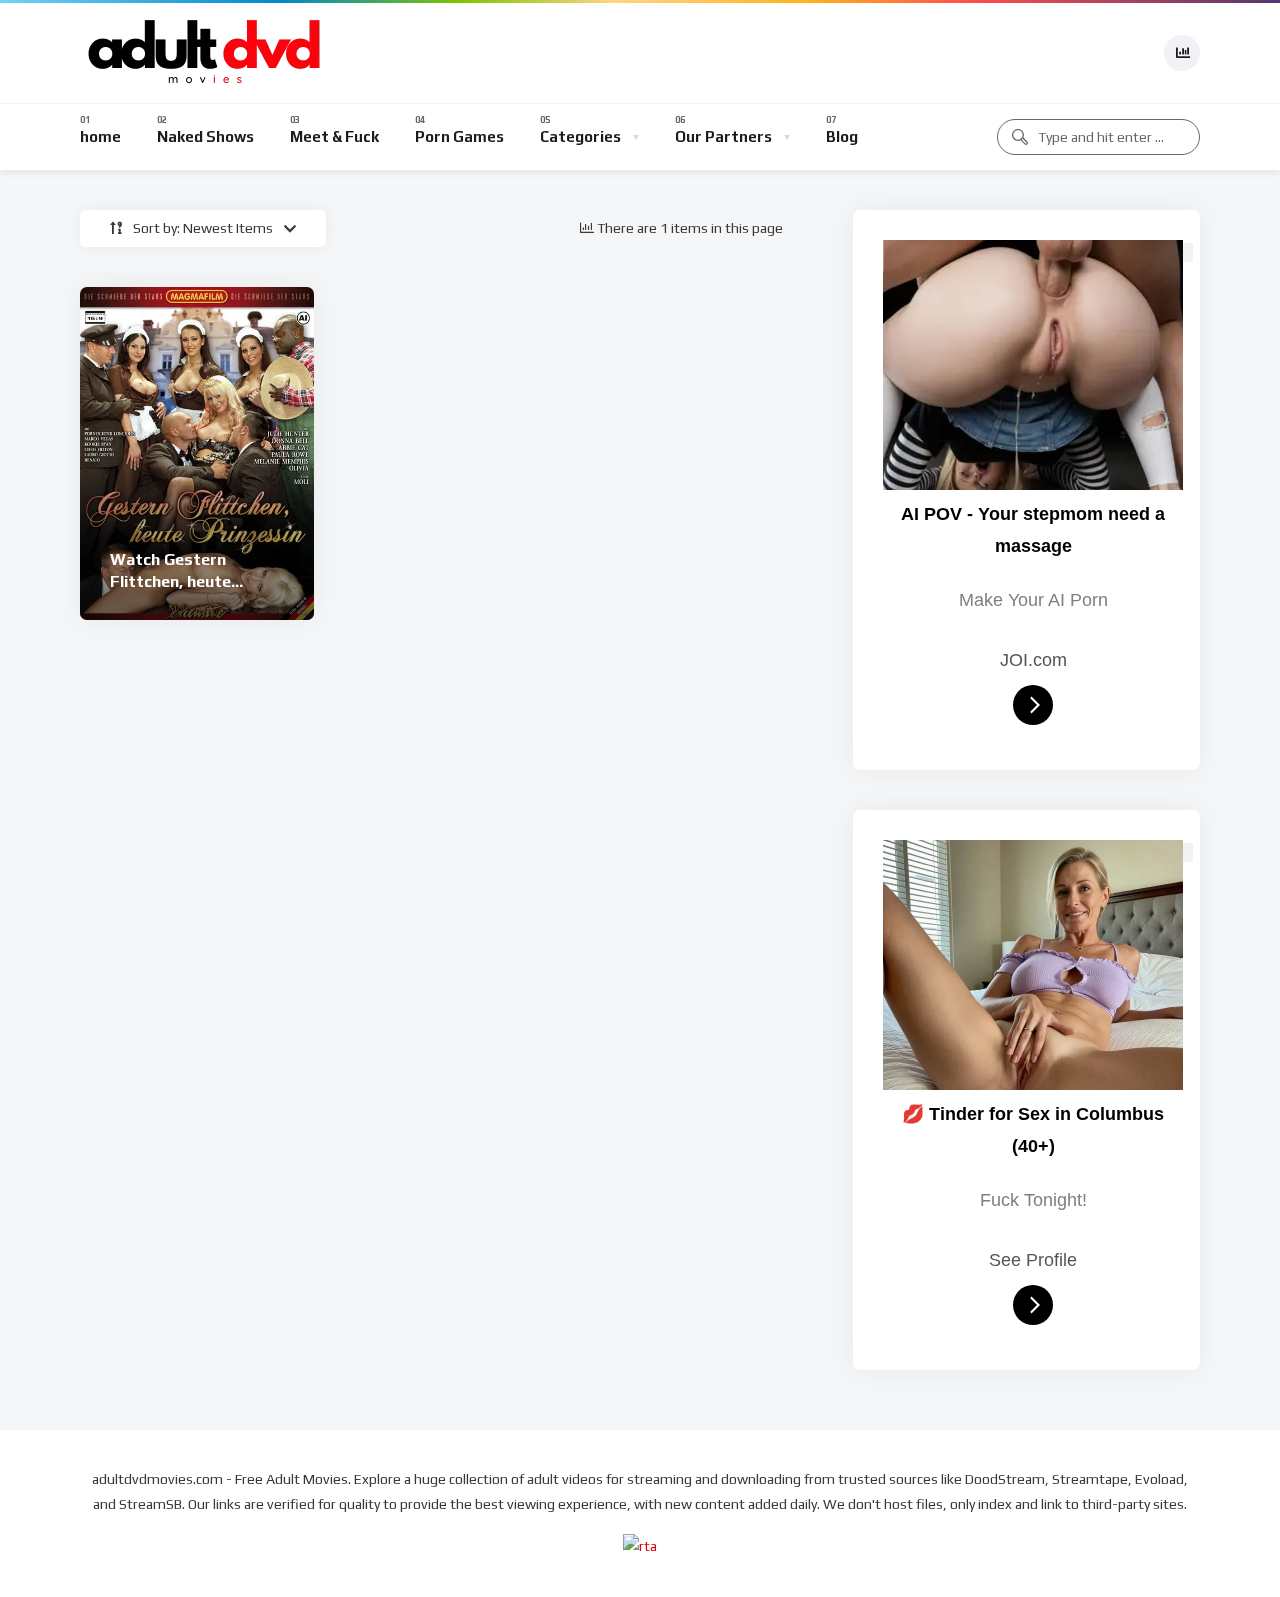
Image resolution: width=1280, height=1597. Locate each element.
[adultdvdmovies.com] (205, 53)
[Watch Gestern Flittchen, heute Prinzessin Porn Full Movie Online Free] (197, 453)
